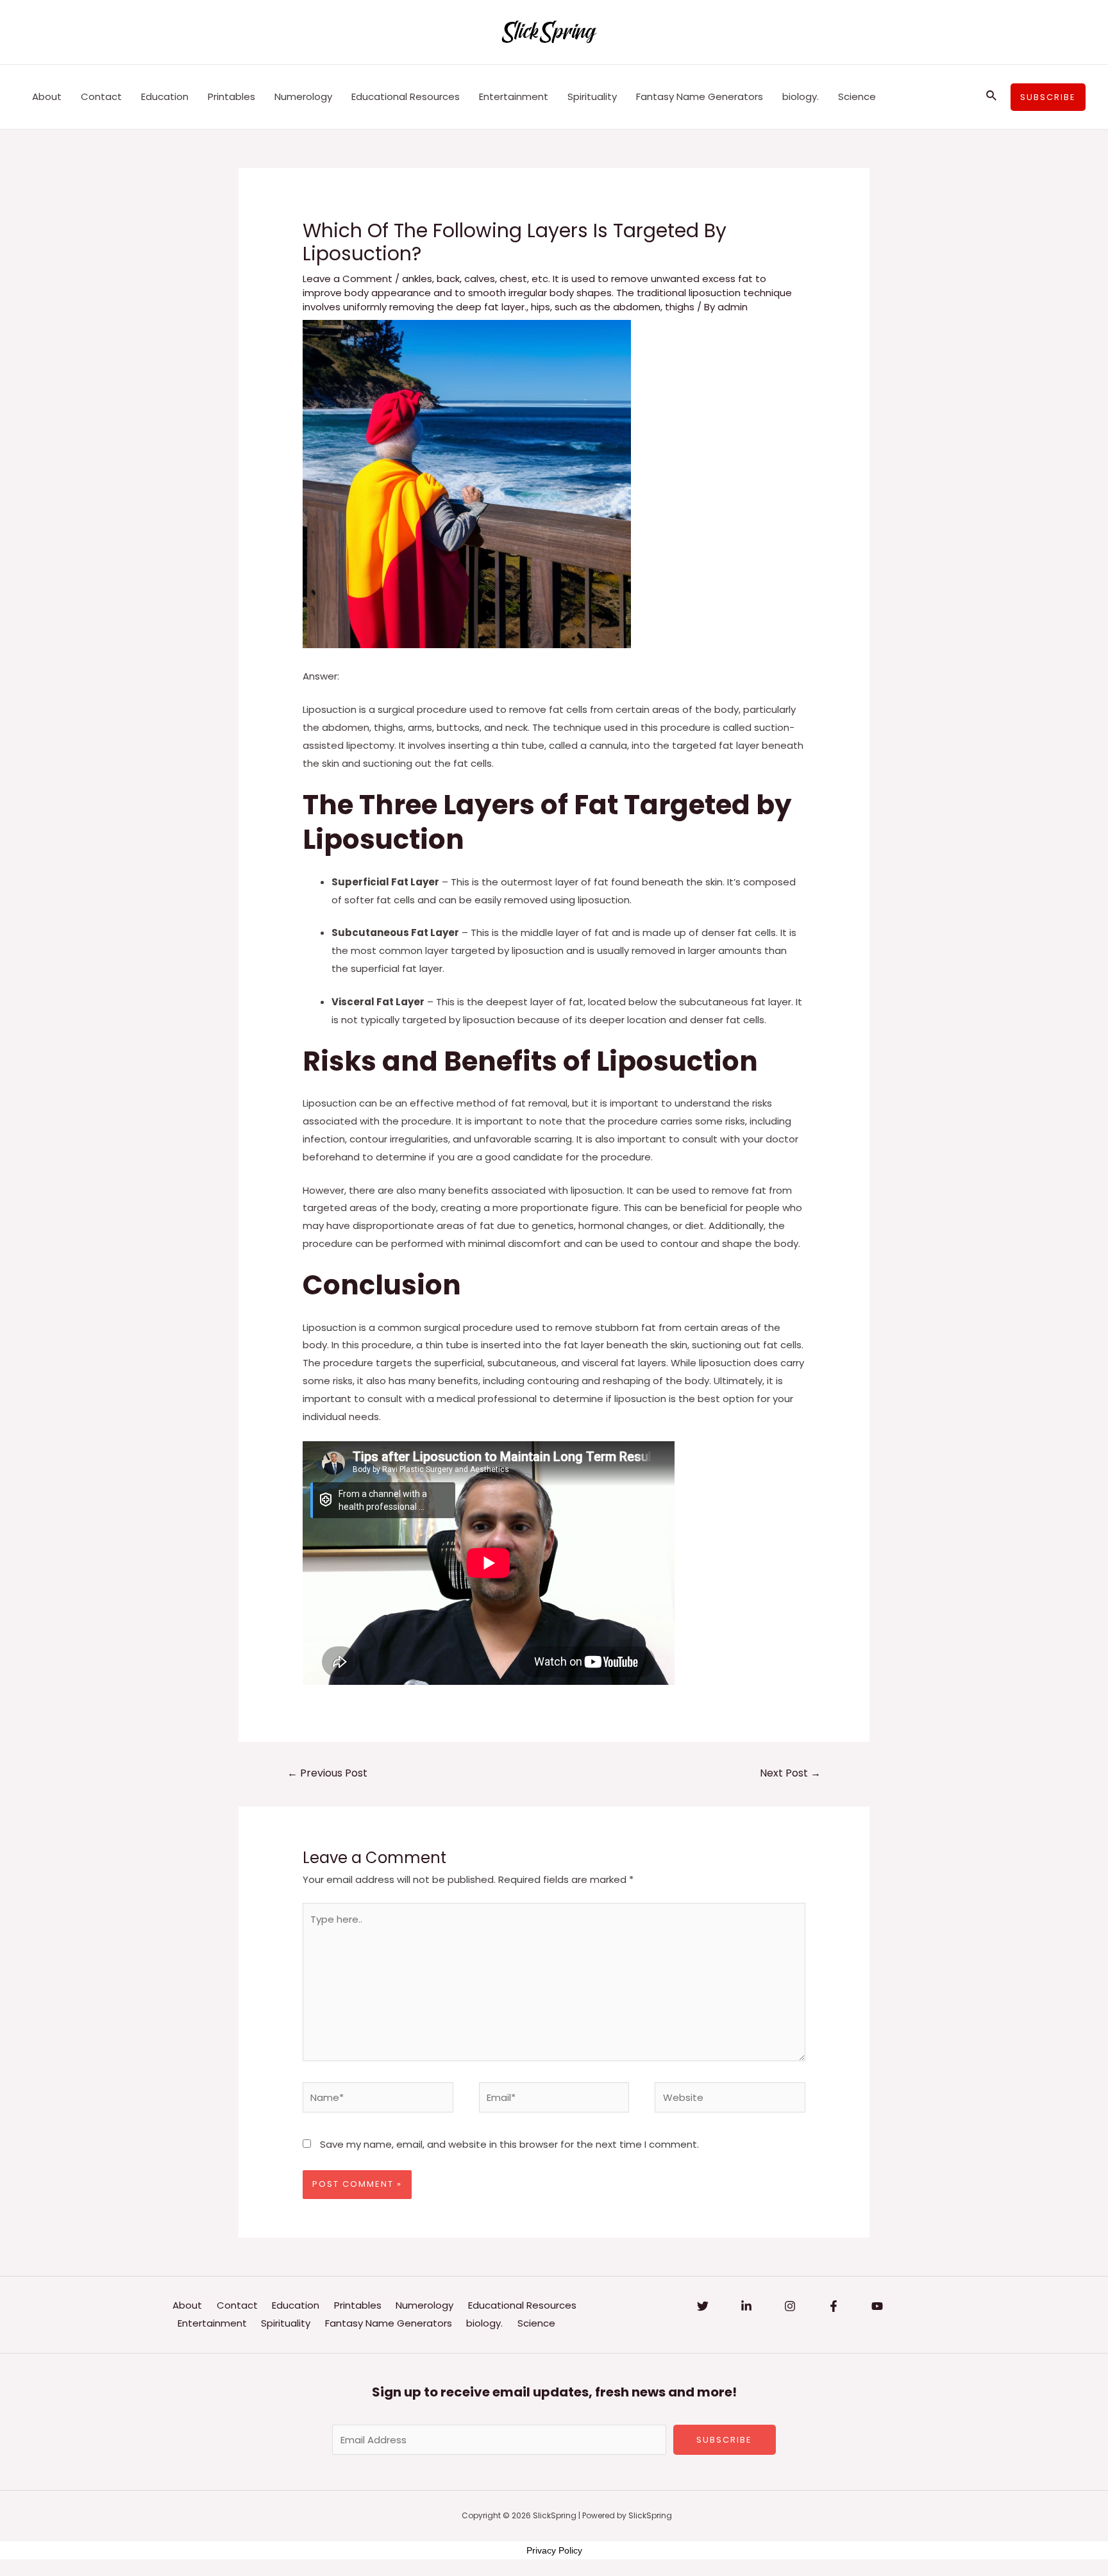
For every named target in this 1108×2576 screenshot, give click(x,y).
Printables (231, 96)
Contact (101, 96)
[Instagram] (790, 2306)
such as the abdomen (608, 307)
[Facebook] (834, 2306)
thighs (680, 307)
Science (857, 96)
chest (513, 279)
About (47, 96)
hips (541, 307)
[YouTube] (877, 2306)
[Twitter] (703, 2306)
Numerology (303, 96)
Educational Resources (406, 96)
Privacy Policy (554, 2550)
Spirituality (592, 96)
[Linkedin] (746, 2306)
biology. (801, 96)
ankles (417, 279)
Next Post (790, 1773)
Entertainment (514, 96)
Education (165, 96)
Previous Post (327, 1773)
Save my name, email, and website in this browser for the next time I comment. (509, 2144)
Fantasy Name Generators (700, 96)
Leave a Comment (348, 279)
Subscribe (724, 2440)
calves (480, 279)
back (448, 279)
